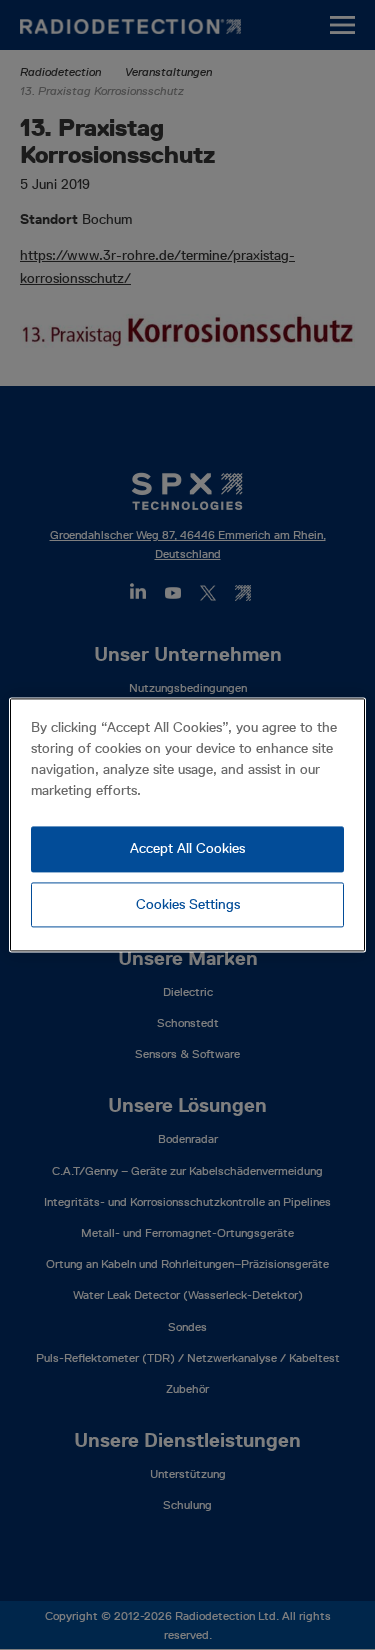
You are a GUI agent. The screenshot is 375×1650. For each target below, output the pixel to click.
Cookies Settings (188, 904)
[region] (187, 824)
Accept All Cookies (187, 848)
